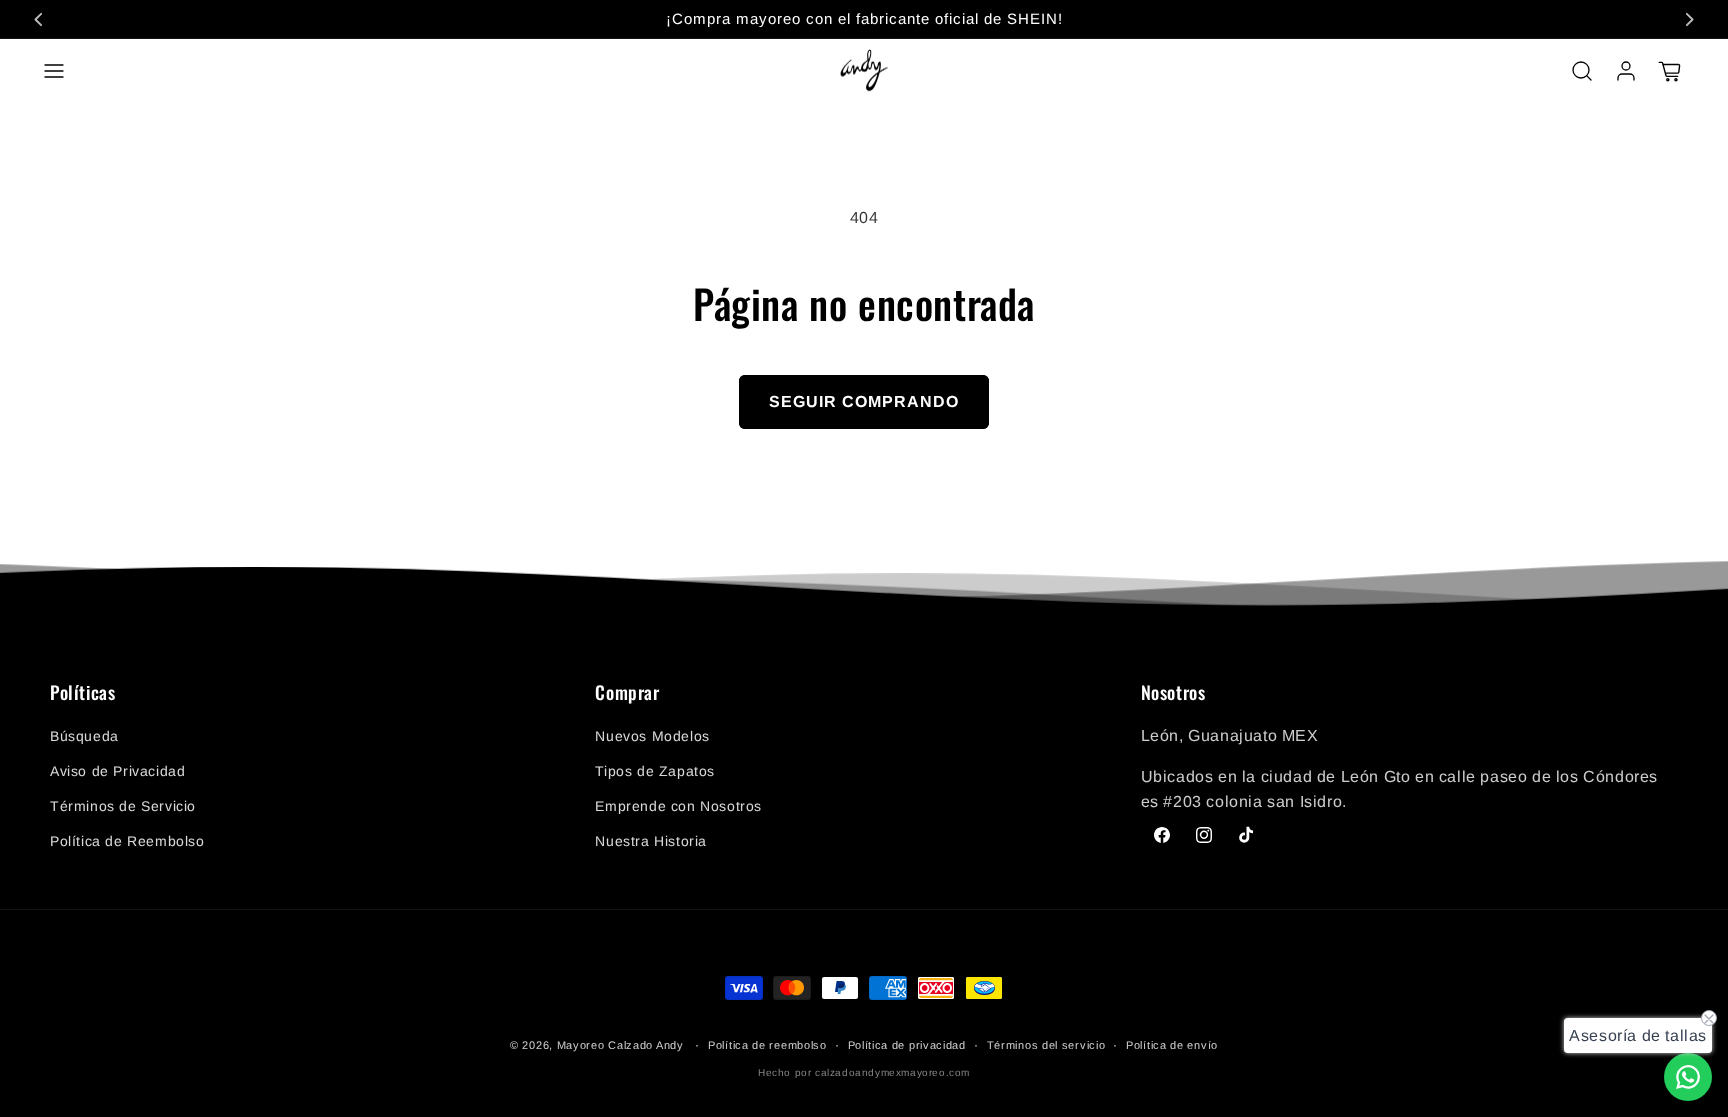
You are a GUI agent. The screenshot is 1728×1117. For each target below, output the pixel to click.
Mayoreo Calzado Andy (620, 1045)
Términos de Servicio (123, 806)
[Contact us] (1688, 1077)
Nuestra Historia (651, 841)
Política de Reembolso (127, 841)
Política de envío (1172, 1045)
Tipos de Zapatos (655, 771)
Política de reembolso (767, 1045)
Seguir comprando (864, 401)
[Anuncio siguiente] (1689, 19)
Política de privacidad (907, 1045)
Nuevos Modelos (652, 736)
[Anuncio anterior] (39, 19)
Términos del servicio (1046, 1045)
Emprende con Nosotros (678, 806)
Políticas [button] (82, 693)
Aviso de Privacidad (117, 771)
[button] (54, 71)
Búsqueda (84, 736)
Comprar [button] (627, 693)
